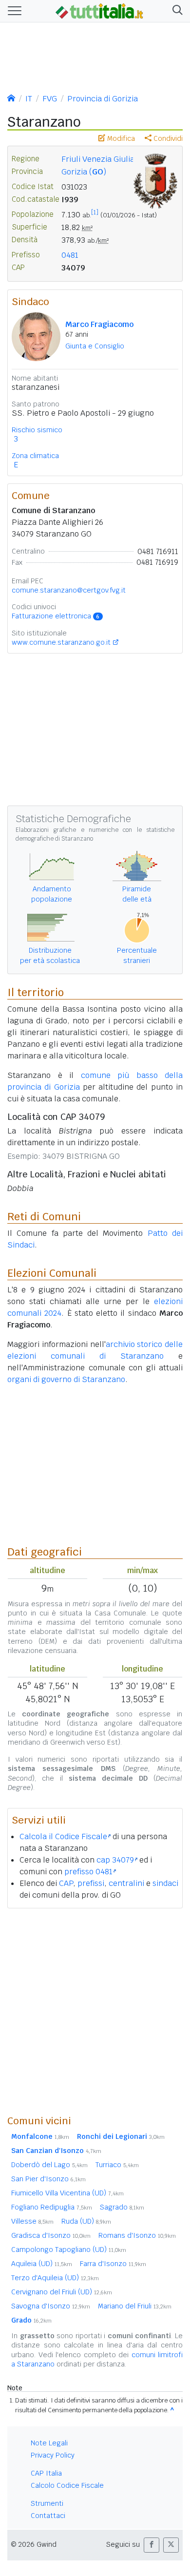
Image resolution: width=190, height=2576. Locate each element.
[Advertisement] (95, 2011)
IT (29, 99)
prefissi (91, 1883)
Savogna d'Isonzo (51, 2306)
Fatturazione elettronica (56, 616)
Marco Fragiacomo (99, 324)
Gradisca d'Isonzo (51, 2235)
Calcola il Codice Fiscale (63, 1836)
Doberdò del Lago (49, 2165)
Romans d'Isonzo (137, 2235)
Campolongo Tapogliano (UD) (69, 2249)
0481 (70, 255)
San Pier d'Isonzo (48, 2179)
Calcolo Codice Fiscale (67, 2485)
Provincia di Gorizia (103, 99)
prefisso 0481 (88, 1872)
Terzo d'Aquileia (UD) (55, 2278)
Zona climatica (35, 456)
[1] (95, 212)
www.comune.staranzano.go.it (61, 642)
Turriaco (117, 2165)
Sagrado (122, 2207)
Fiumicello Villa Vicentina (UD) (67, 2193)
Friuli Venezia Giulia (98, 159)
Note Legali (49, 2443)
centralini (126, 1883)
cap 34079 (115, 1860)
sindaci (165, 1883)
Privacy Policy (53, 2455)
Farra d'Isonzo (113, 2264)
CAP (66, 1883)
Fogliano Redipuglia (52, 2207)
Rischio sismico (37, 430)
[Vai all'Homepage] (99, 10)
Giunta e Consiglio (95, 346)
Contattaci (48, 2516)
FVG (50, 99)
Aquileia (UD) (42, 2264)
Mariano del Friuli (135, 2306)
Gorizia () (84, 172)
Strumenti (47, 2503)
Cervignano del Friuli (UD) (62, 2292)
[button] (176, 11)
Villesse (32, 2221)
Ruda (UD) (86, 2221)
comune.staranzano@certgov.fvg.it (69, 590)
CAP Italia (46, 2473)
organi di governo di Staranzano (66, 1379)
